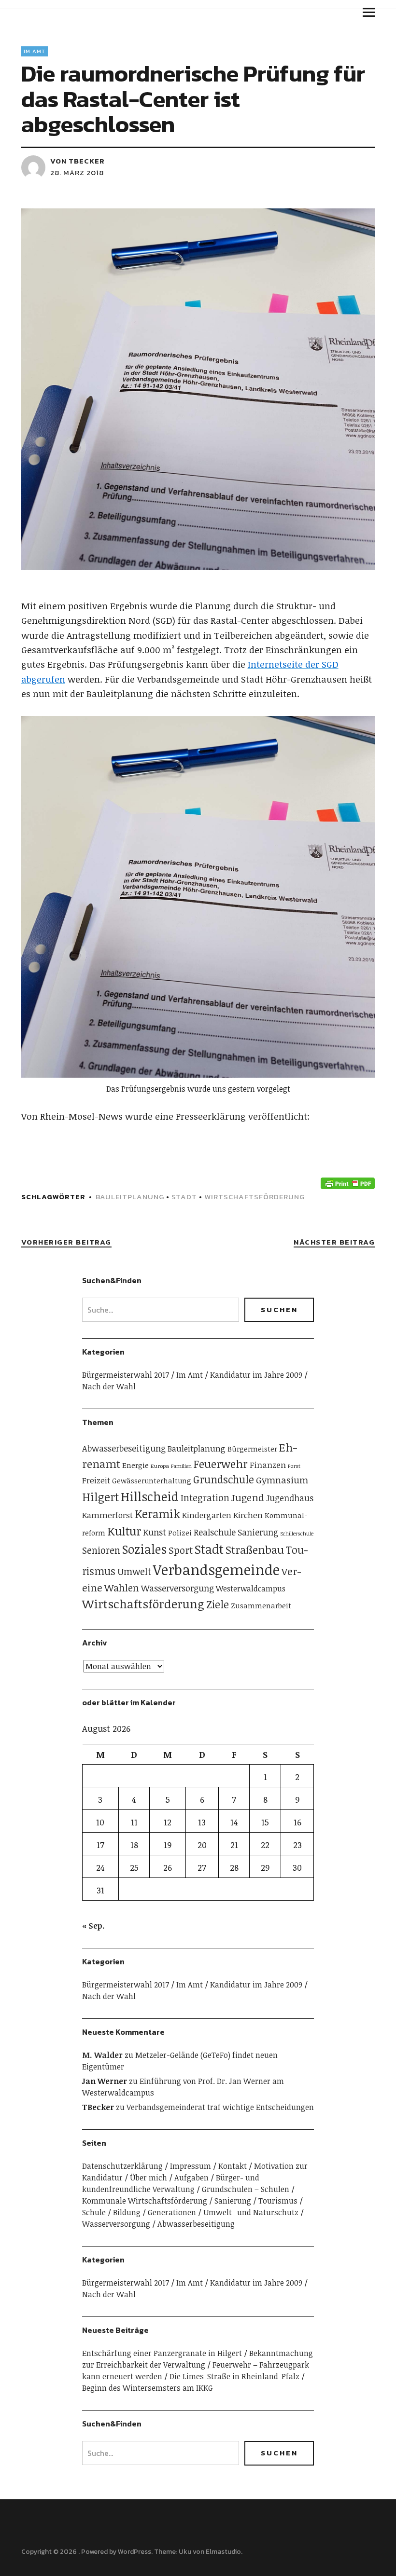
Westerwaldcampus (251, 1589)
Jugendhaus (290, 1498)
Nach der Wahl (109, 1386)
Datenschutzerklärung (122, 2166)
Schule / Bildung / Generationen (139, 2212)
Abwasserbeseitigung (124, 1448)
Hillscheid (150, 1496)
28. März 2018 (77, 172)
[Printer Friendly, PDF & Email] (348, 1183)
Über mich (148, 2178)
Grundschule (224, 1479)
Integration (205, 1498)
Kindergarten (207, 1515)
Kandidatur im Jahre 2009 (256, 1375)
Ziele (218, 1604)
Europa (160, 1466)
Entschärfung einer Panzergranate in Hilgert (162, 2353)
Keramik (157, 1514)
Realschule (215, 1532)
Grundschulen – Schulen (246, 2189)
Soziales (144, 1549)
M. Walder (102, 2055)
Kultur (124, 1531)
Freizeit (96, 1480)
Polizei (180, 1532)
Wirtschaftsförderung (255, 1197)
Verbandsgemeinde (216, 1569)
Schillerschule (297, 1534)
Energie (135, 1465)
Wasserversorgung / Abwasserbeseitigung (158, 2224)
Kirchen (248, 1515)
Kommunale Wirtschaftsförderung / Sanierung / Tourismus (190, 2201)
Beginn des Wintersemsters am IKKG (148, 2388)
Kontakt (233, 2166)
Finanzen (268, 1465)
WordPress (134, 2552)
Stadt (184, 1197)
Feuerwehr (221, 1464)
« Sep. (93, 1926)
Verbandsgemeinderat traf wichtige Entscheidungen (220, 2107)
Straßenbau (255, 1550)
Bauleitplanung (130, 1197)
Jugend (248, 1497)
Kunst (155, 1532)
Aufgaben (191, 2178)
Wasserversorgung (177, 1588)
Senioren (101, 1550)
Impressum (191, 2166)
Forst (294, 1466)
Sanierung (258, 1532)
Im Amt (35, 51)
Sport (181, 1550)
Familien (181, 1466)
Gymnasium (282, 1480)
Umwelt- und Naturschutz (251, 2212)
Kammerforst (107, 1515)
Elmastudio (223, 2552)
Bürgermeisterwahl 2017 (126, 1375)
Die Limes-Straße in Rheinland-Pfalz (234, 2376)
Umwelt (134, 1571)
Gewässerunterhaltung (152, 1481)
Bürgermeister (252, 1449)
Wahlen (122, 1588)
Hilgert (100, 1497)
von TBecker (78, 161)
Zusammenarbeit (261, 1605)
